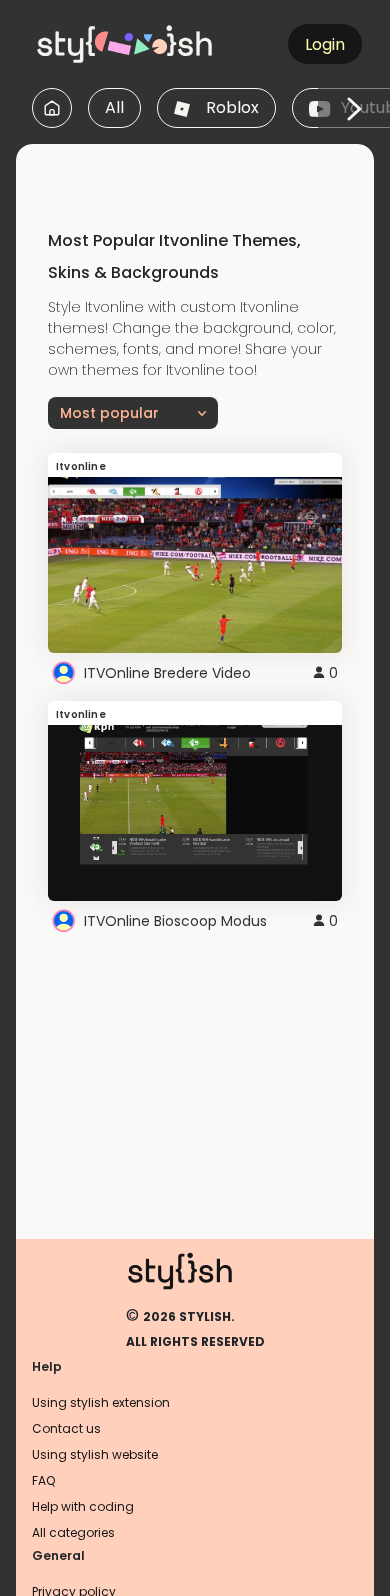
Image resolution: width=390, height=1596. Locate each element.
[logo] (126, 44)
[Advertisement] (203, 169)
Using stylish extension (101, 1402)
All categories (73, 1532)
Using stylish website (95, 1454)
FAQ (43, 1480)
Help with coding (83, 1506)
